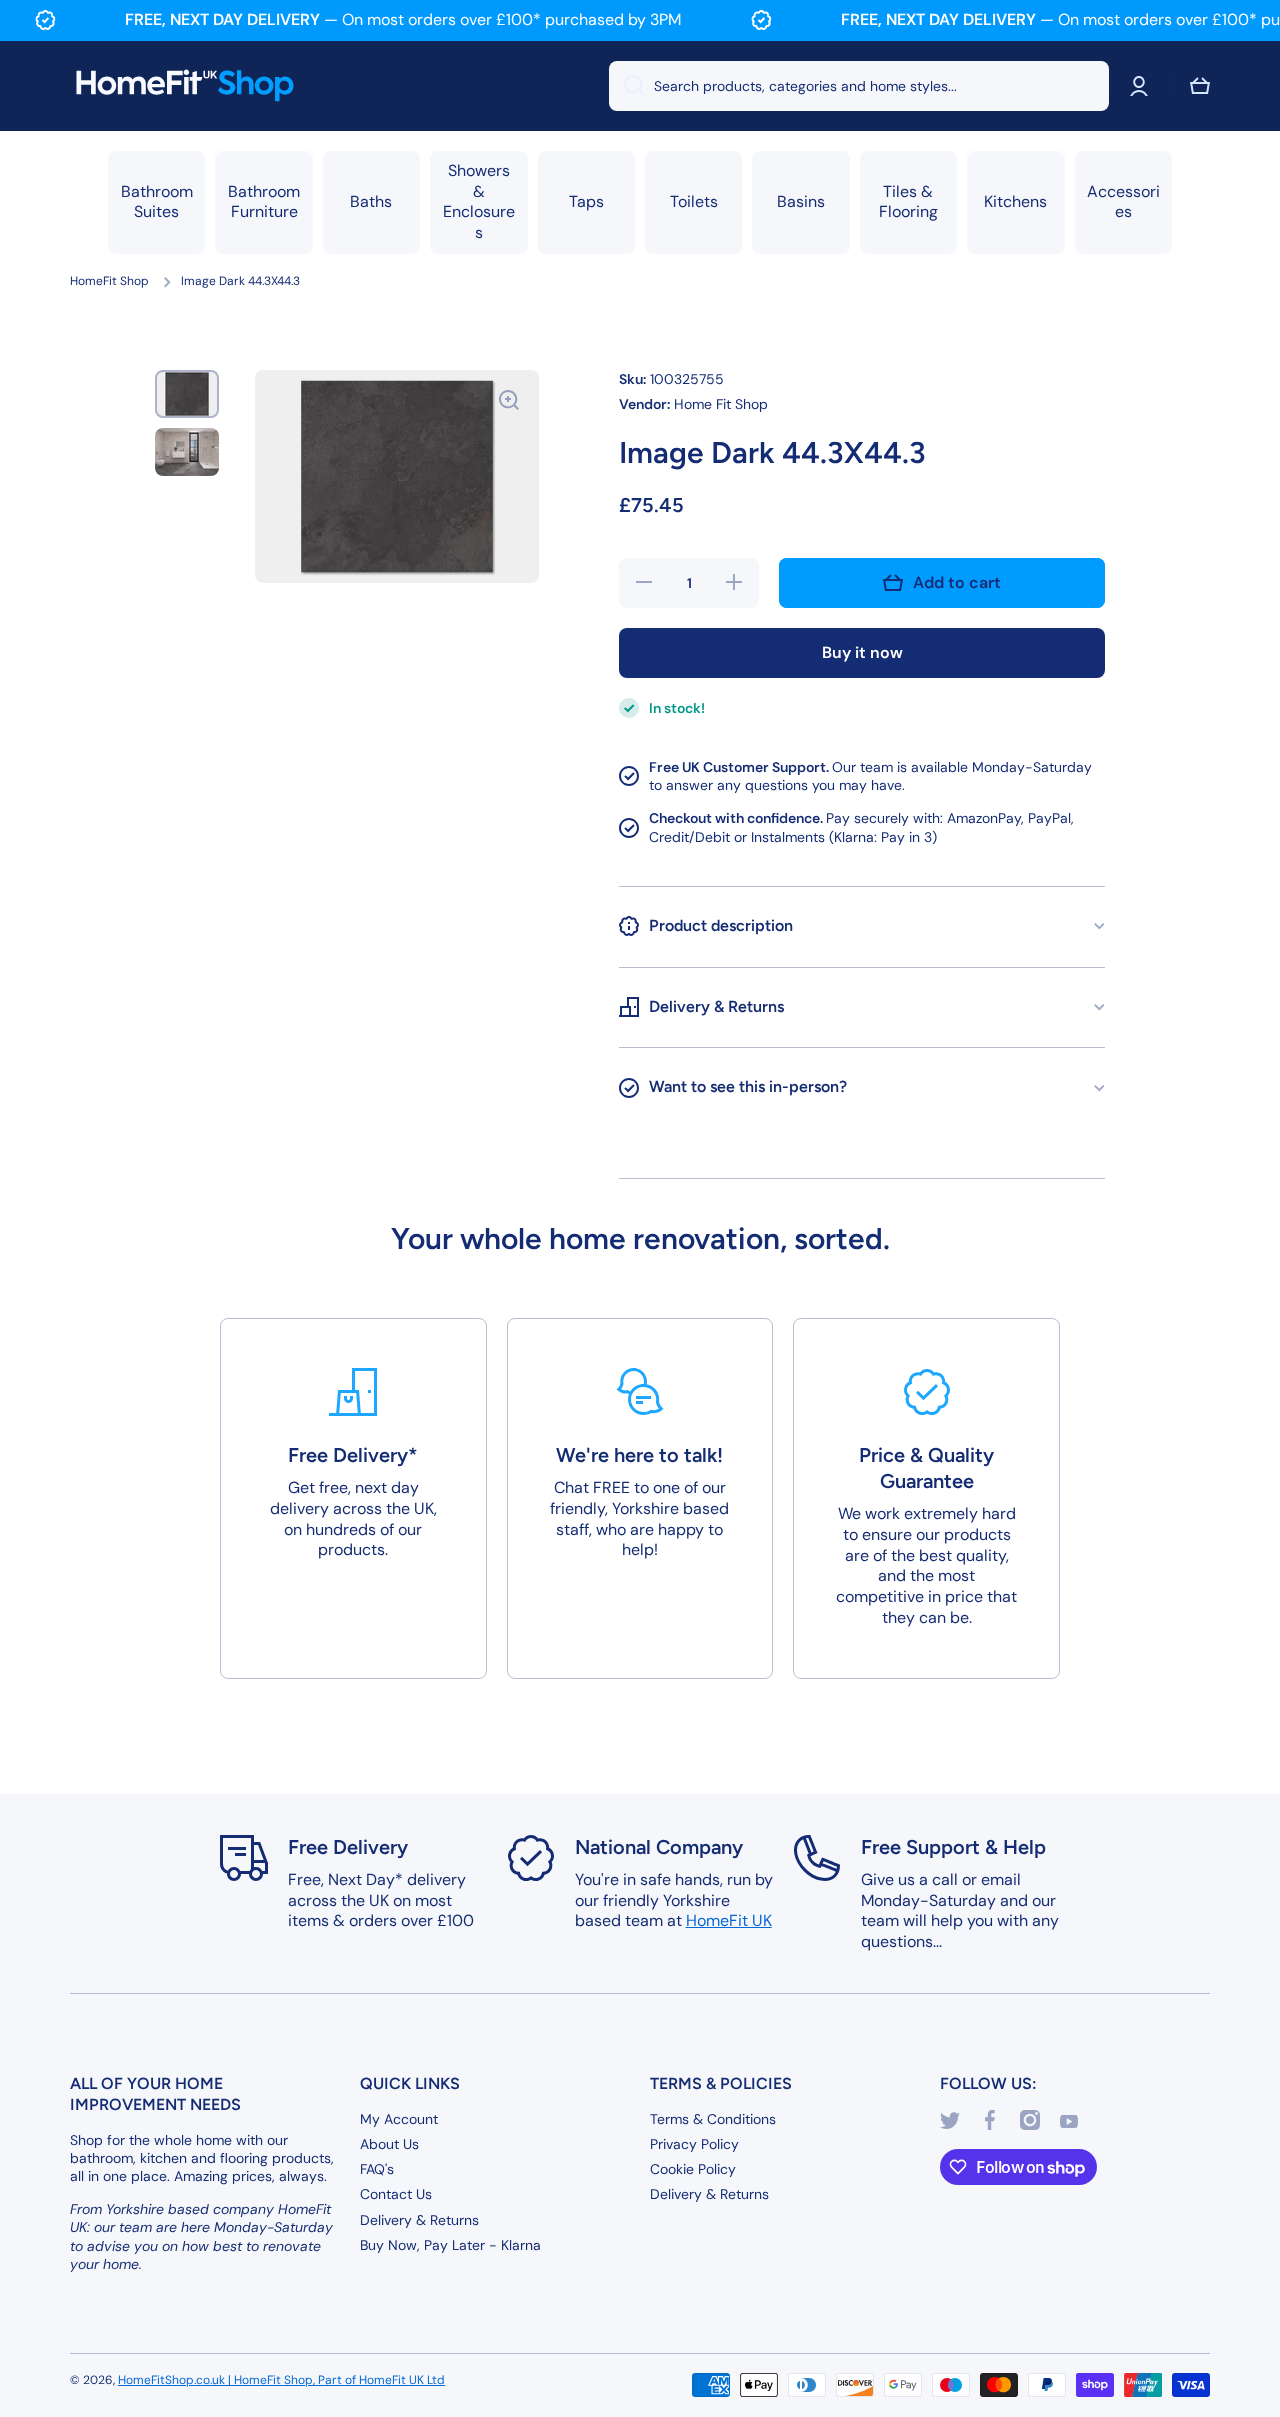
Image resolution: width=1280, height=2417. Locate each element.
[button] (1200, 86)
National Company (659, 1847)
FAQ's (377, 2169)
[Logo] (185, 86)
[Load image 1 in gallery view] (187, 394)
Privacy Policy (694, 2144)
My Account (399, 2119)
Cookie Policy (693, 2169)
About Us (389, 2144)
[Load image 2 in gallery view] (187, 452)
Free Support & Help (953, 1847)
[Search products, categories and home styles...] (626, 86)
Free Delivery (348, 1847)
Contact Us (396, 2194)
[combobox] (859, 86)
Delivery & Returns (419, 2220)
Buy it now (862, 652)
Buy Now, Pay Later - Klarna (450, 2245)
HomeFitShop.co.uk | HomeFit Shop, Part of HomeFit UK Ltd (281, 2380)
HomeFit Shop (109, 281)
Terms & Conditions (713, 2119)
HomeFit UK (729, 1920)
